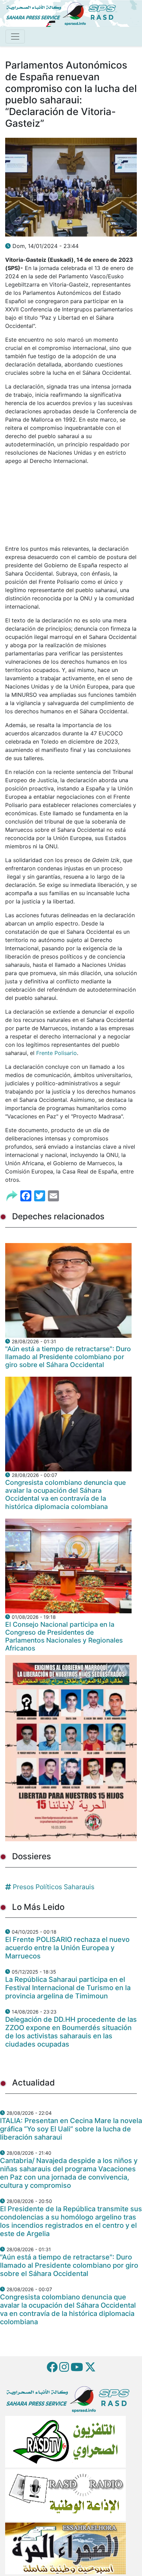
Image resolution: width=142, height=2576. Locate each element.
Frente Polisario (56, 1053)
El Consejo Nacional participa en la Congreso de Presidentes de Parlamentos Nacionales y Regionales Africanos (64, 1636)
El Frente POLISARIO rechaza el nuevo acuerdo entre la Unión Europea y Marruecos (67, 1948)
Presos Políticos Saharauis (54, 1887)
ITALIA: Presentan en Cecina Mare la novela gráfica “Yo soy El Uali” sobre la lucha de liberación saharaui (71, 2129)
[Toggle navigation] (15, 37)
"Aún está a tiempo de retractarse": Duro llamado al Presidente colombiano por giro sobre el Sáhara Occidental (68, 1357)
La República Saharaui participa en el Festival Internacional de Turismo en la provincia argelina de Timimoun (68, 1988)
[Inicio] (64, 13)
